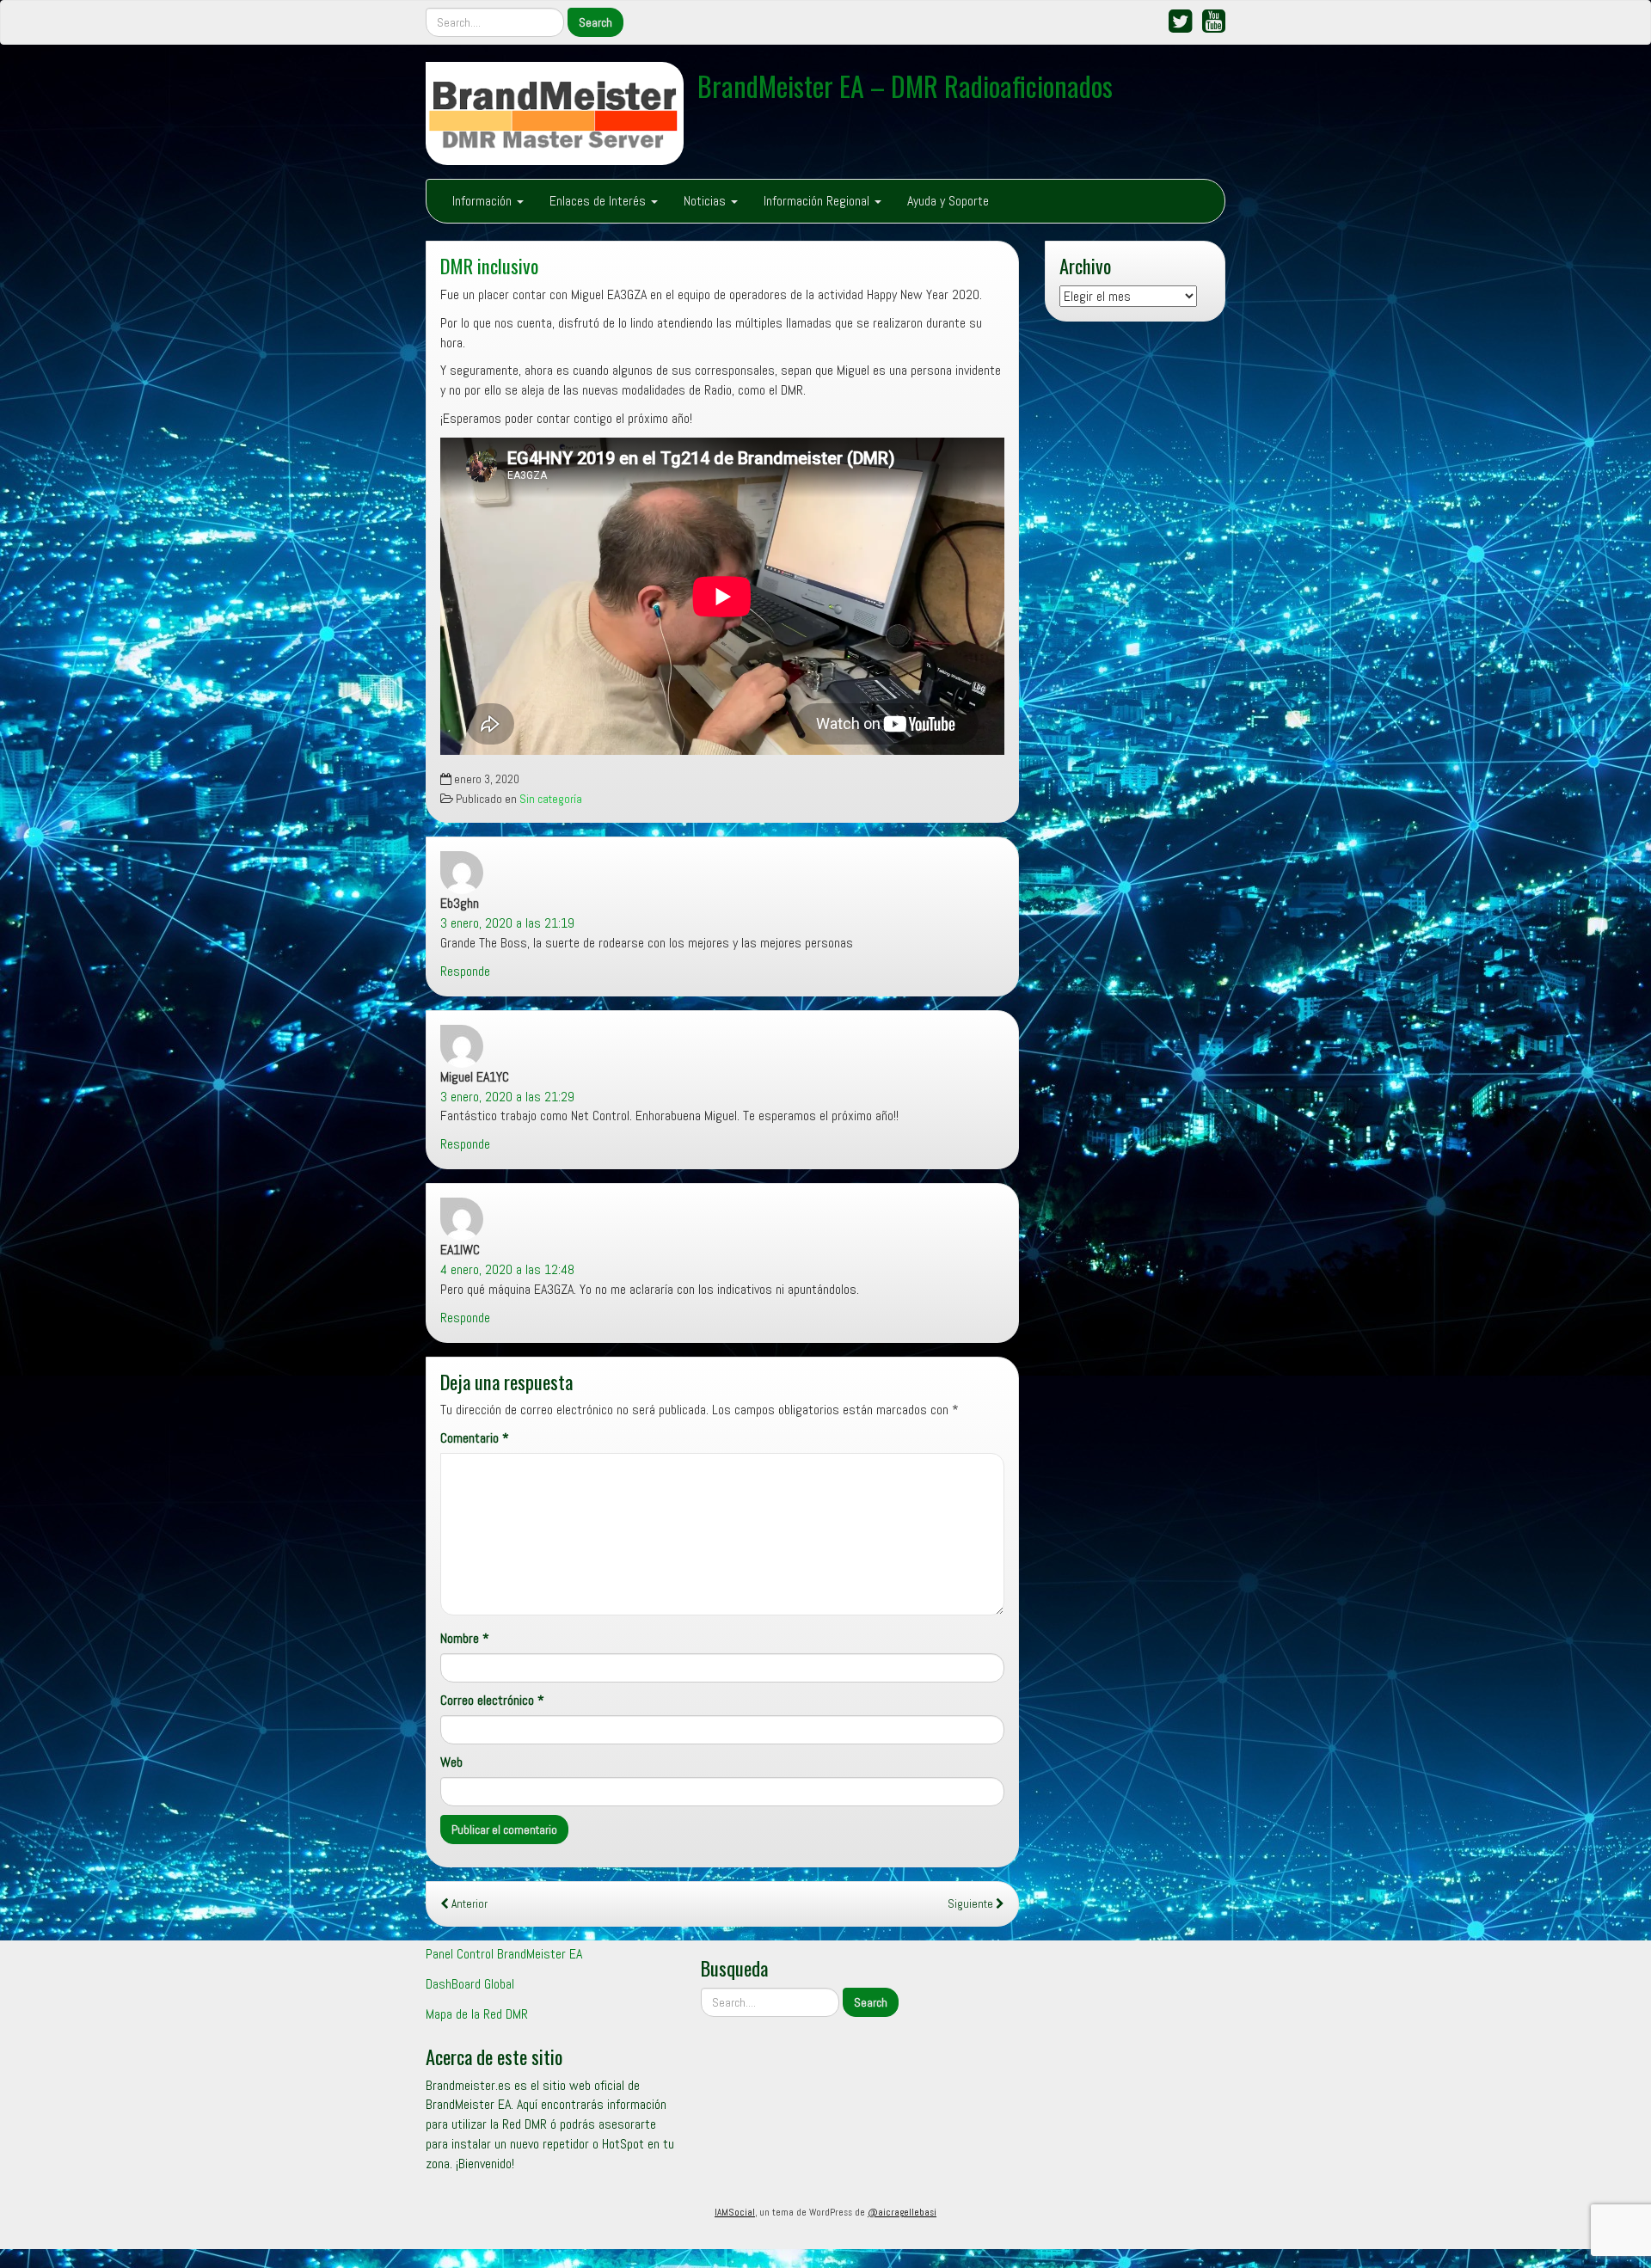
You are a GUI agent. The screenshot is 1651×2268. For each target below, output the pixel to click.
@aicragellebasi (902, 2212)
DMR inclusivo (489, 265)
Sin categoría (551, 799)
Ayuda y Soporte (948, 201)
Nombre (465, 1638)
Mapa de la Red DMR (477, 2014)
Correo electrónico (492, 1700)
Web (451, 1762)
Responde (465, 971)
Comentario (475, 1438)
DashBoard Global (470, 1984)
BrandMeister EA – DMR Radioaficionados (905, 86)
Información (484, 201)
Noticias (706, 201)
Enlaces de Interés (599, 201)
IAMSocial (735, 2212)
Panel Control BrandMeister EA (504, 1954)
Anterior (468, 1904)
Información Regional (818, 201)
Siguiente (972, 1904)
